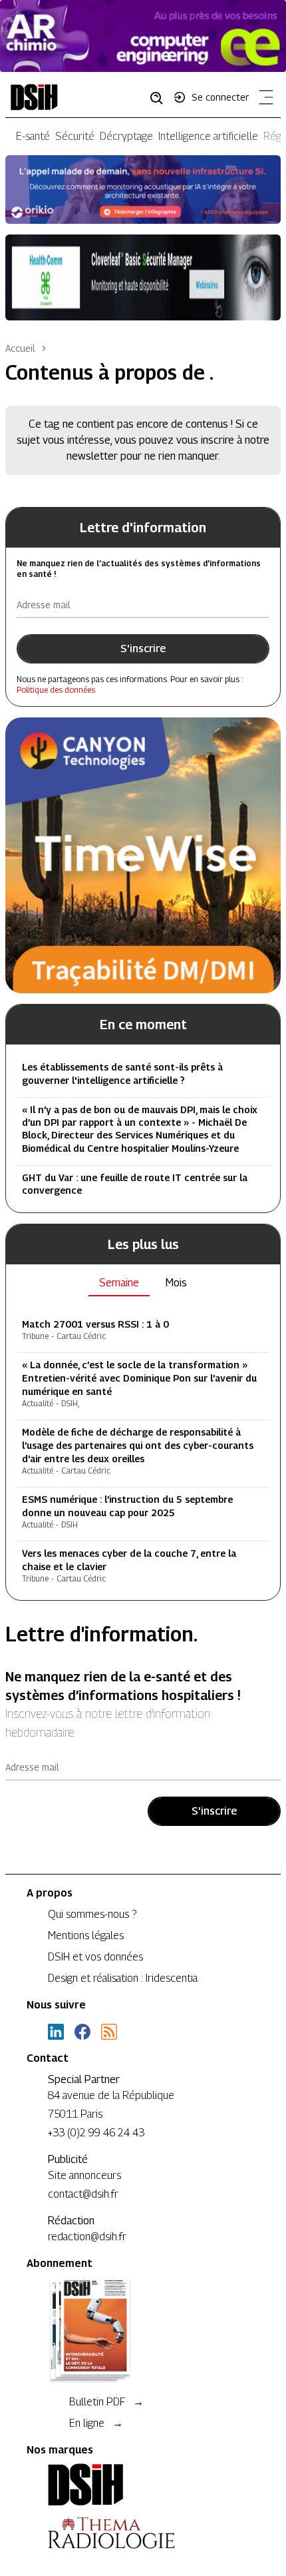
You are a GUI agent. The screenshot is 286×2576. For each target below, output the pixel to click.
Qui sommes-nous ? (92, 1914)
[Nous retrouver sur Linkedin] (56, 2032)
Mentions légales (86, 1935)
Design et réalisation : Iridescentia (123, 1978)
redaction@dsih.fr (87, 2237)
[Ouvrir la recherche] (161, 97)
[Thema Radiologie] (143, 2533)
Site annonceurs (84, 2175)
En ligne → (96, 2423)
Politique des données (56, 690)
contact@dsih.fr (83, 2194)
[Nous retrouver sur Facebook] (82, 2032)
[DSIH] (143, 2485)
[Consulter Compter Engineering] (143, 36)
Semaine (119, 1283)
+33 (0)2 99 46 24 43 (96, 2133)
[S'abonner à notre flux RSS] (109, 2032)
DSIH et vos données (95, 1957)
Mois (176, 1283)
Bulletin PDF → (106, 2402)
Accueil (20, 348)
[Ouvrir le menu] (263, 100)
